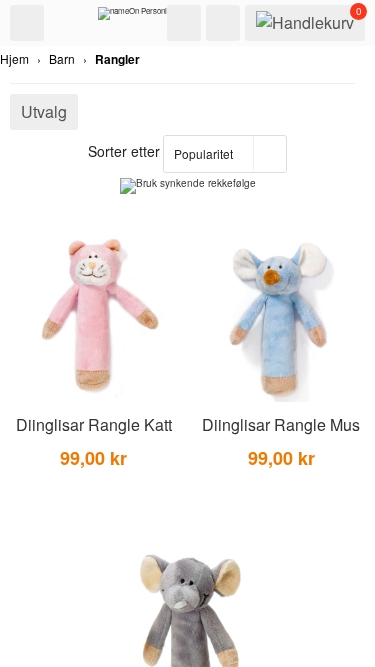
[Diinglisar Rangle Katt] (94, 318)
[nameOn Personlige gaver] (148, 18)
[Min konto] (223, 23)
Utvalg (44, 111)
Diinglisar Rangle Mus (281, 424)
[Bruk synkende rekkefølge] (188, 186)
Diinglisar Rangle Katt (94, 424)
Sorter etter (124, 151)
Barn (62, 58)
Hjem (14, 58)
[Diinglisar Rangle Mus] (282, 318)
